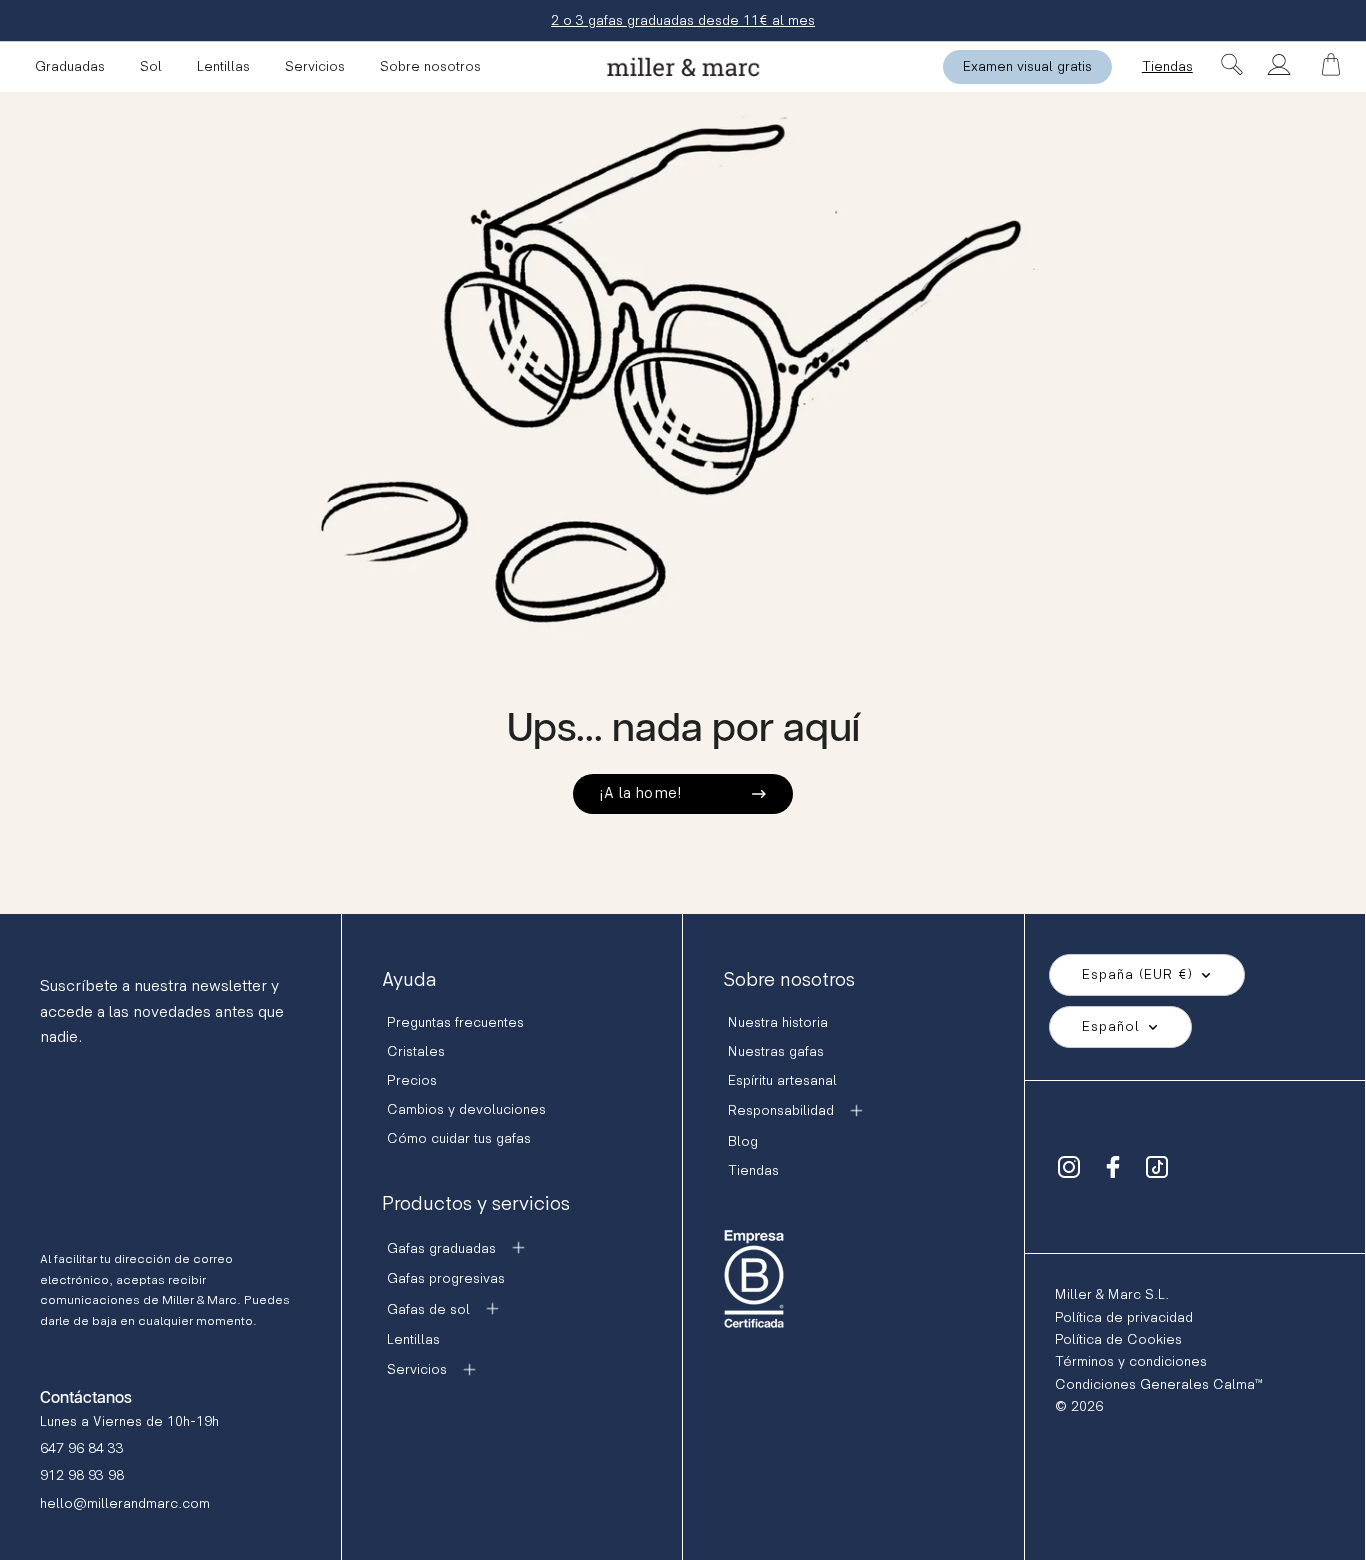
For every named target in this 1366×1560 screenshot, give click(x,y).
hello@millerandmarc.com (125, 1503)
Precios (412, 1080)
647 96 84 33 (82, 1448)
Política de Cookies (1118, 1339)
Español (1111, 1026)
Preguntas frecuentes (455, 1022)
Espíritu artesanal (782, 1080)
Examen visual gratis (1027, 66)
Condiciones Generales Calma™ (1158, 1384)
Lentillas (223, 66)
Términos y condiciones (1131, 1361)
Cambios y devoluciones (466, 1109)
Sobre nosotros (430, 66)
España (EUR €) (1137, 974)
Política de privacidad (1124, 1317)
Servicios (315, 66)
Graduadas (70, 66)
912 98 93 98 (82, 1475)
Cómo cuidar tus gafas (459, 1138)
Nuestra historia (778, 1022)
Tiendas (1167, 66)
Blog (743, 1141)
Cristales (416, 1051)
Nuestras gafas (776, 1051)
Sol (151, 66)
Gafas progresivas (446, 1278)
